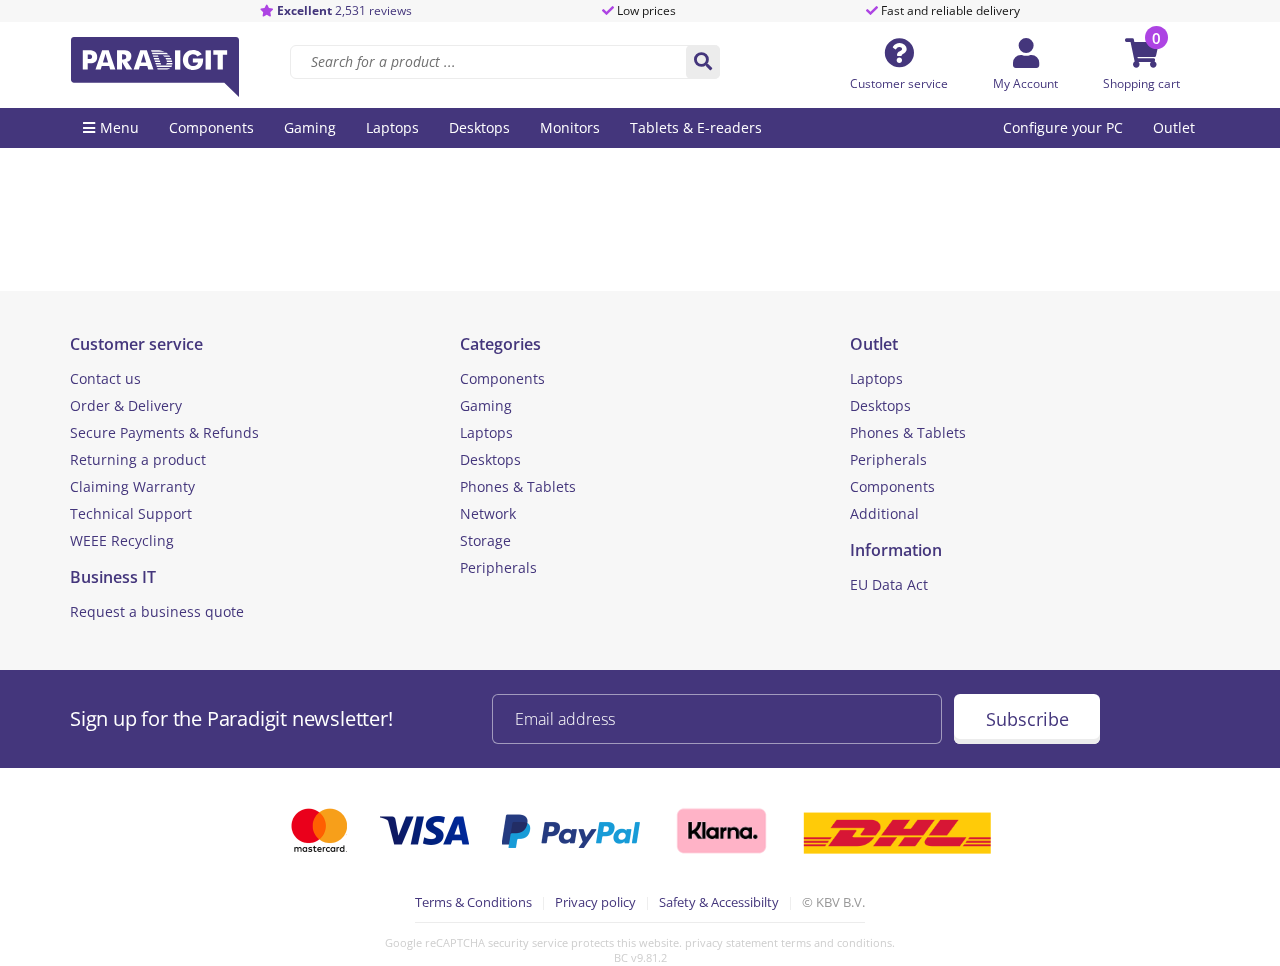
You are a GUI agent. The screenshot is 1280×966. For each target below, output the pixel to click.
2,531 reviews (344, 10)
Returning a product (138, 459)
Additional (884, 513)
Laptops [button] (392, 127)
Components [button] (211, 127)
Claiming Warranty (132, 486)
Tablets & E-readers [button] (696, 127)
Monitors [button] (570, 127)
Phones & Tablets (518, 486)
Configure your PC (1063, 127)
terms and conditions (836, 942)
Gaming (486, 405)
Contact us (105, 378)
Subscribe (1027, 719)
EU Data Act (889, 584)
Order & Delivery (126, 405)
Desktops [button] (479, 127)
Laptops (486, 432)
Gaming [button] (310, 127)
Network (488, 513)
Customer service (899, 83)
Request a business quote (157, 611)
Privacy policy (595, 902)
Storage (485, 540)
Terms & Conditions (473, 902)
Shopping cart (1141, 83)
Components (502, 378)
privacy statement (731, 942)
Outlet (1174, 127)
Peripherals (498, 567)
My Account (1025, 83)
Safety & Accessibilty (719, 902)
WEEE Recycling (122, 540)
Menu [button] (119, 127)
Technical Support (131, 513)
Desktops (490, 459)
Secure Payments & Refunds (164, 432)
